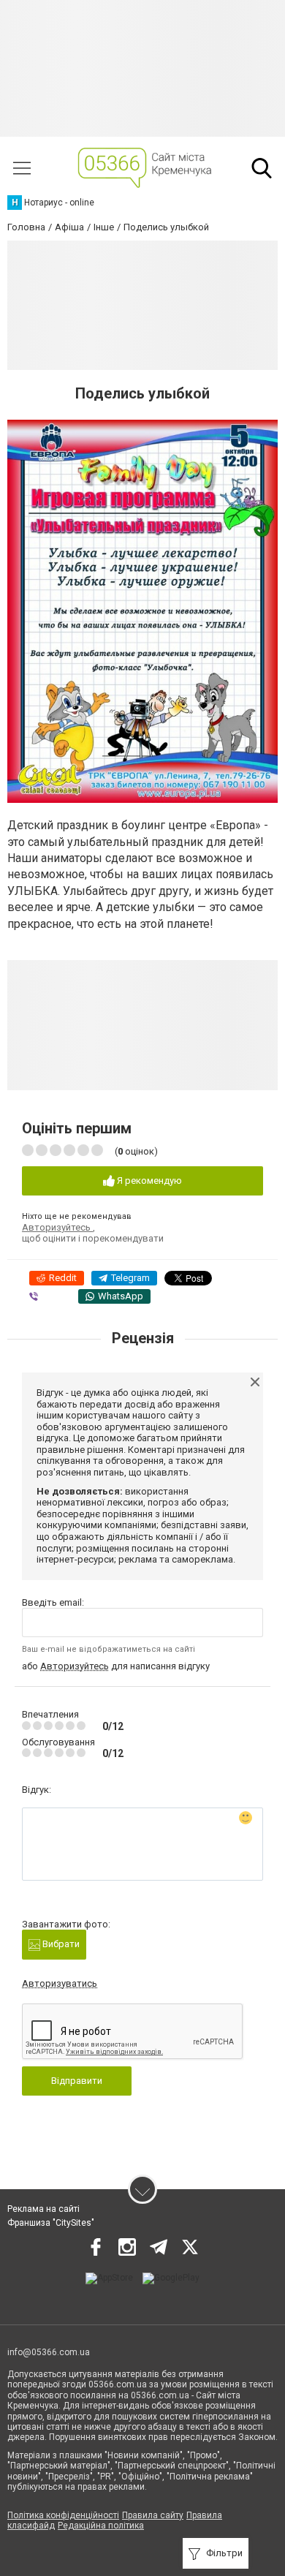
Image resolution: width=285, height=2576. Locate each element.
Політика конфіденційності (63, 2515)
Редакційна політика (101, 2526)
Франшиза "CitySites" (51, 2223)
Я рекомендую (148, 1181)
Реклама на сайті (43, 2209)
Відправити (77, 2081)
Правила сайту (153, 2515)
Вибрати (60, 1944)
